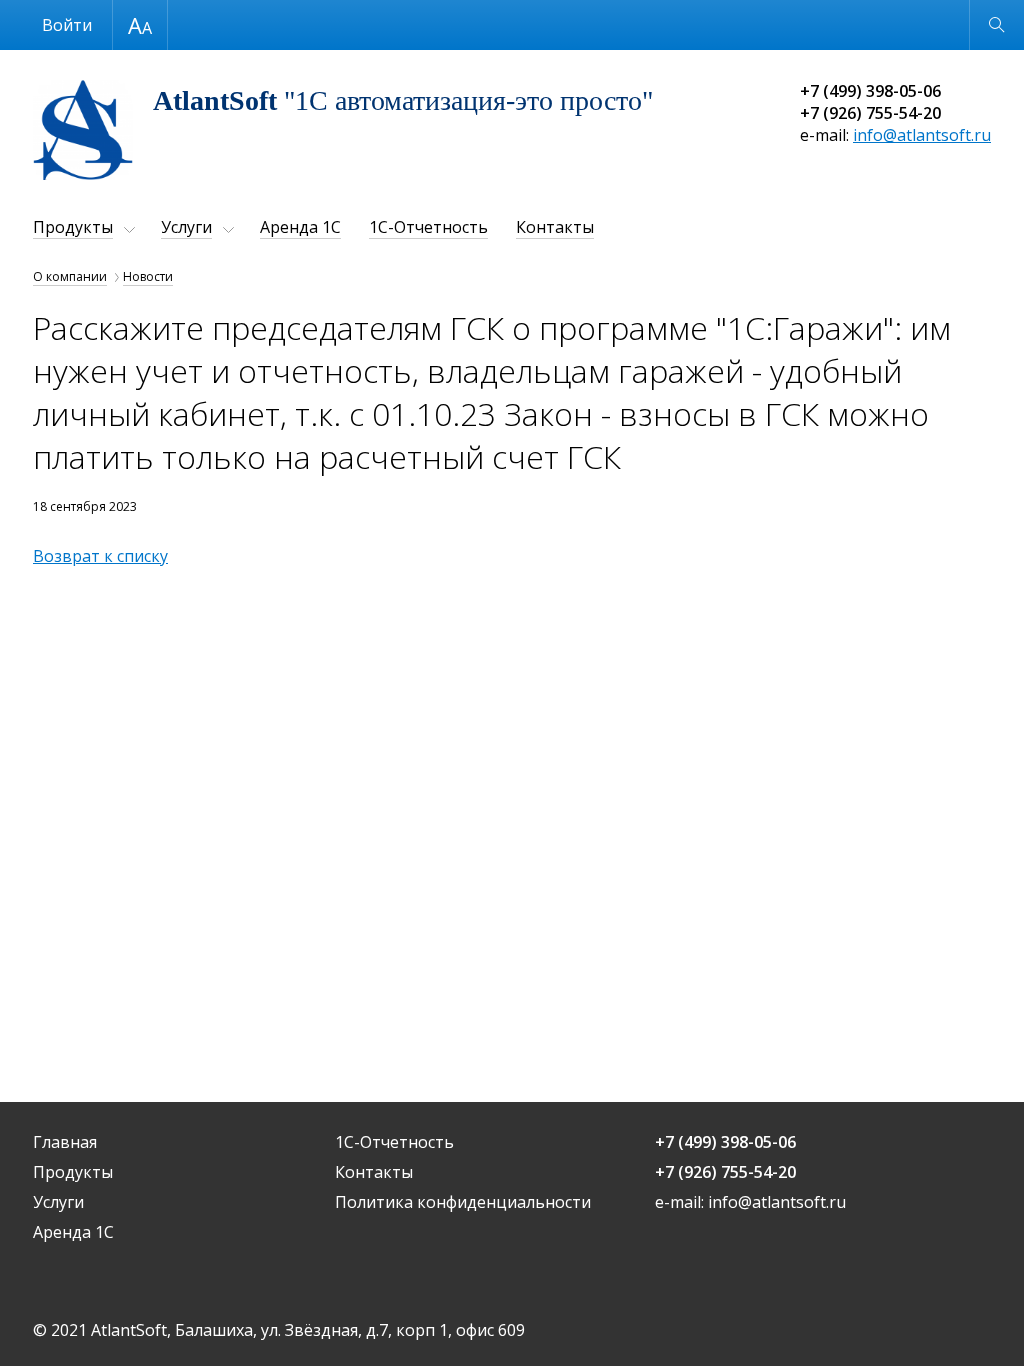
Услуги (186, 227)
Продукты (73, 227)
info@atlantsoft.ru (922, 135)
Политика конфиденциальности (463, 1202)
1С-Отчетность (428, 227)
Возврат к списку (100, 556)
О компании (70, 276)
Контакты (555, 227)
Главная (65, 1142)
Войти (67, 25)
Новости (148, 276)
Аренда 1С (300, 227)
